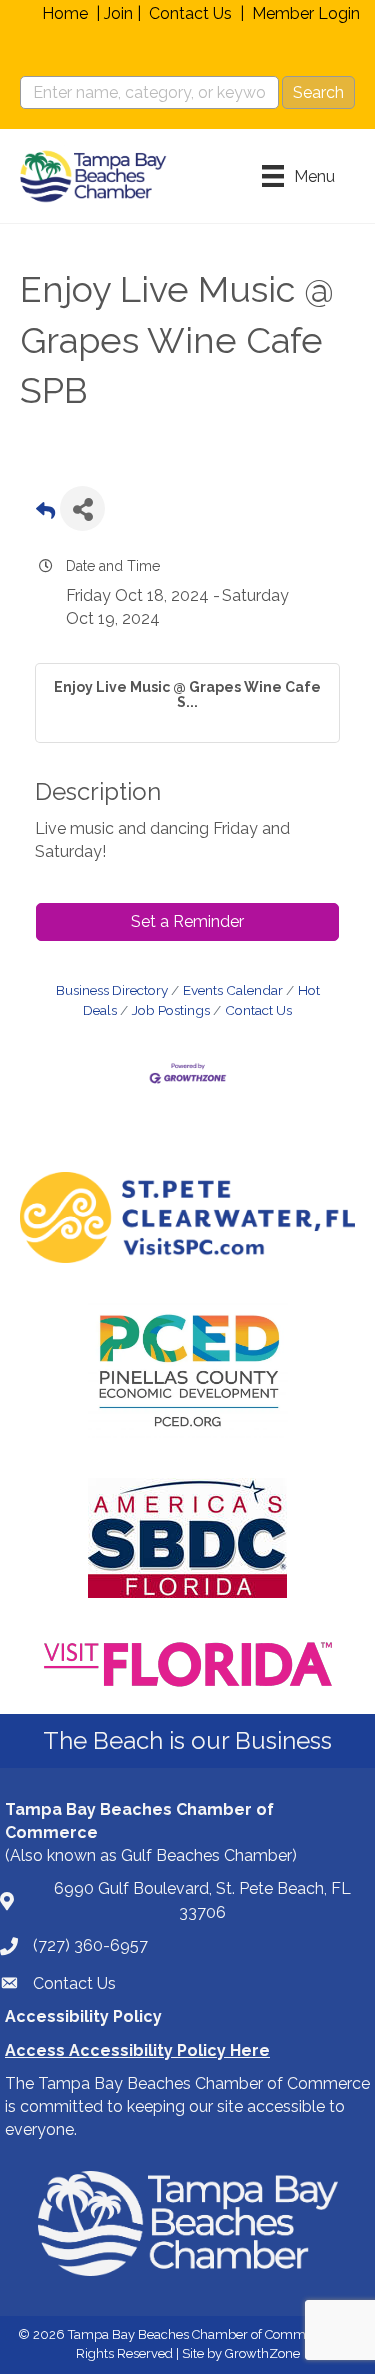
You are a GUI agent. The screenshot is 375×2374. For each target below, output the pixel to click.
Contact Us (190, 13)
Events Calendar (233, 990)
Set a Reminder (187, 921)
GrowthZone (262, 2353)
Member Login (306, 13)
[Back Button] (45, 514)
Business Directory (112, 990)
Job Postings (171, 1010)
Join (118, 13)
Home (65, 13)
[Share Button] (82, 508)
